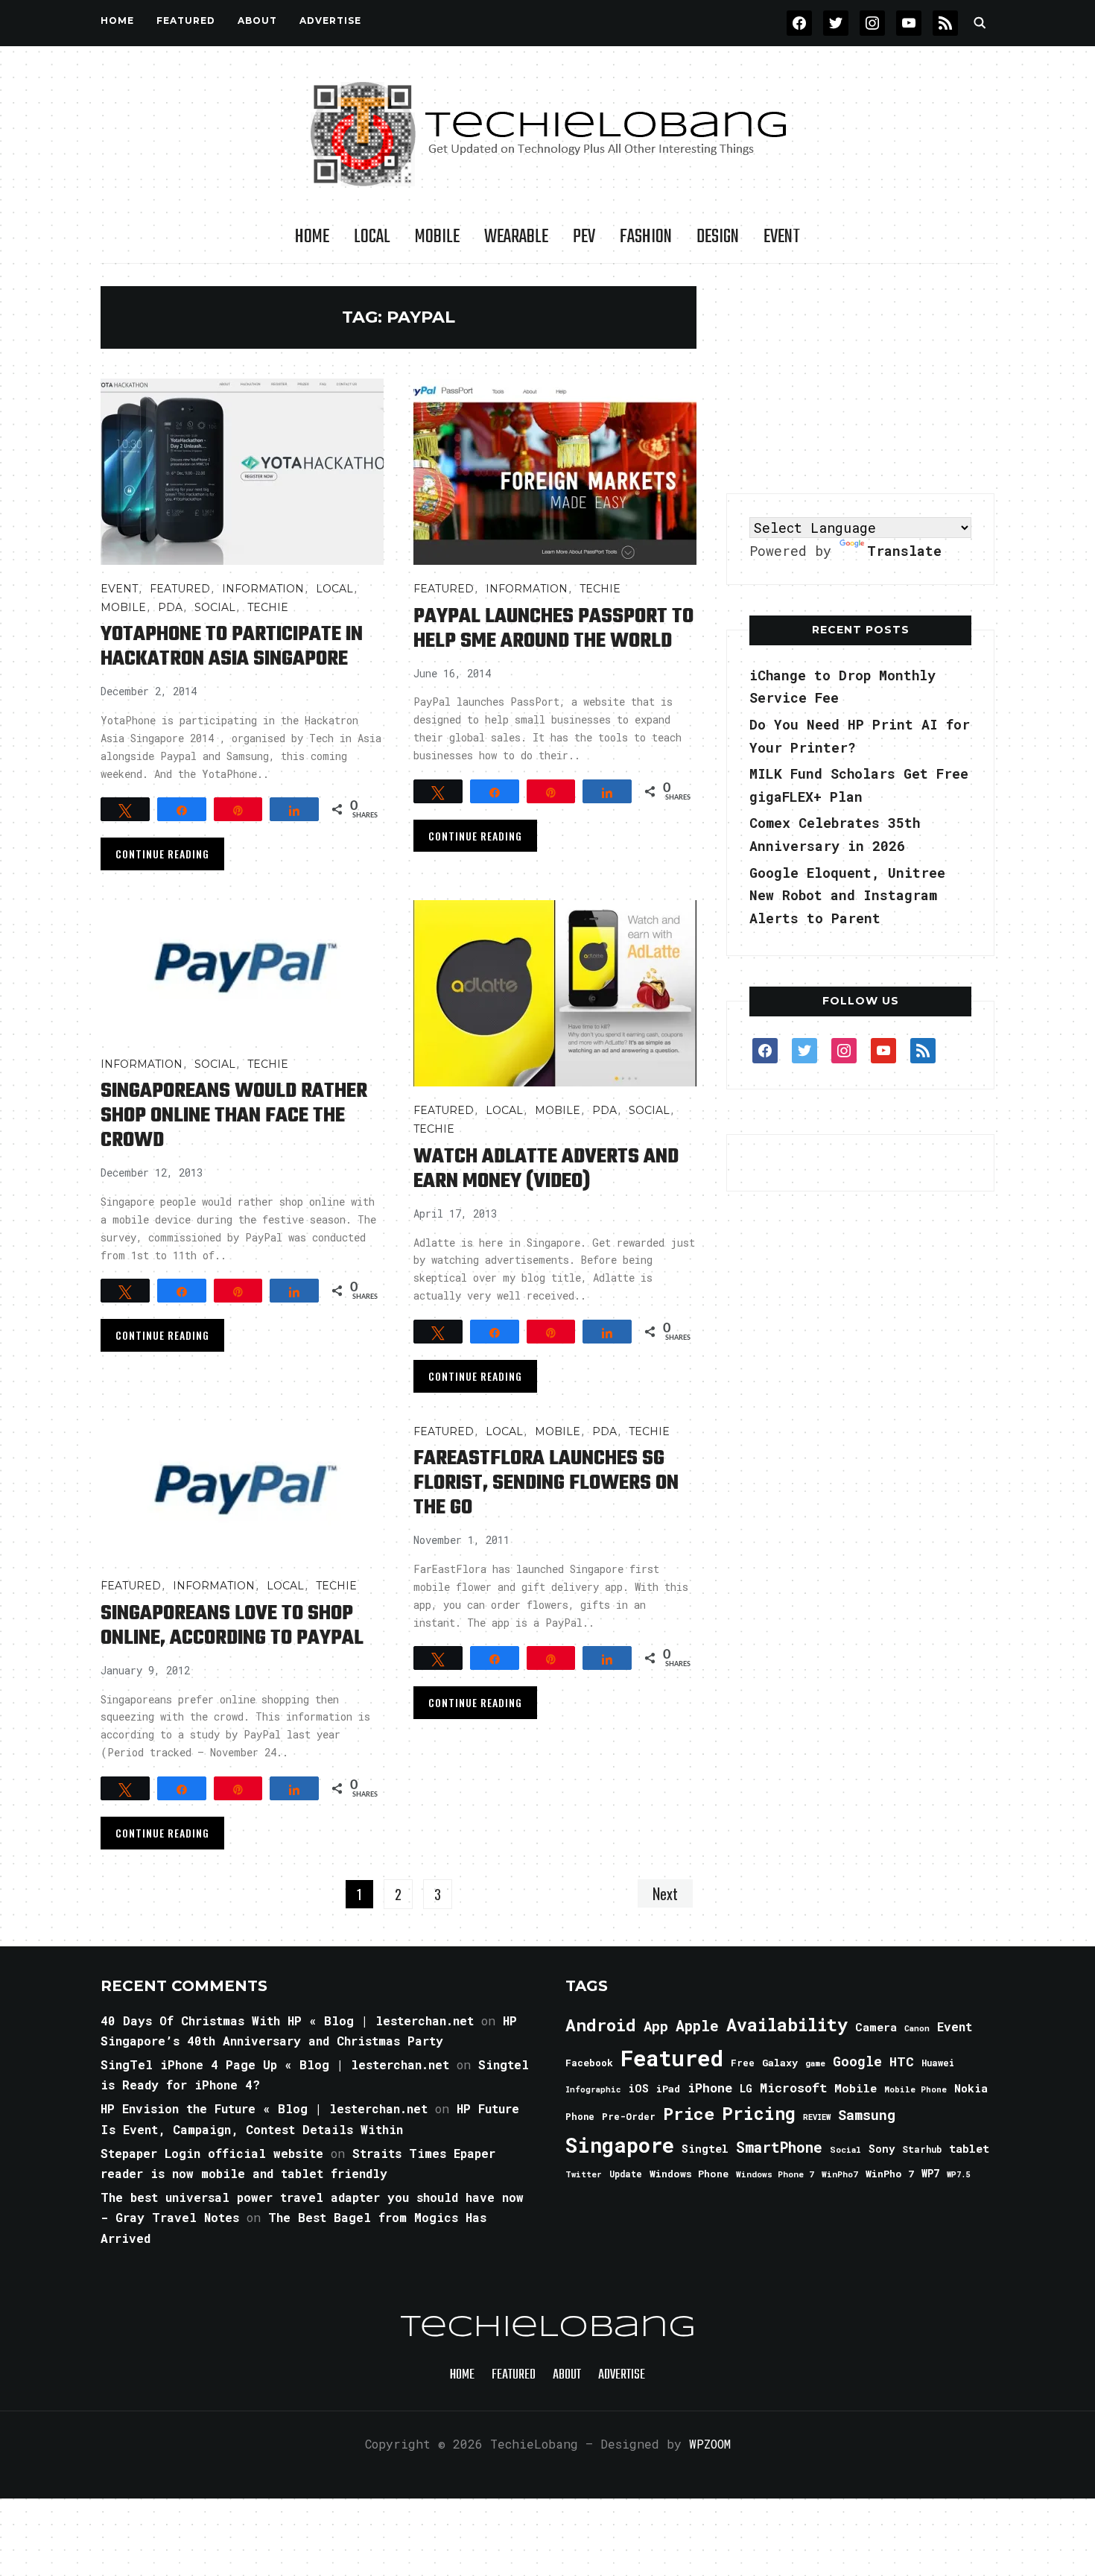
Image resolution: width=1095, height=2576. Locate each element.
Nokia (971, 2088)
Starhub (922, 2149)
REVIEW (817, 2117)
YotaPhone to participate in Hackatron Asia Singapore (232, 647)
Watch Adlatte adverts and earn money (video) (546, 1169)
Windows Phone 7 (775, 2174)
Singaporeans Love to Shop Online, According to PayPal (232, 1626)
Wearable (516, 237)
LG (746, 2088)
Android (601, 2025)
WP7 (930, 2174)
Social (215, 607)
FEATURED (186, 20)
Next (665, 1893)
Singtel (705, 2149)
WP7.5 (958, 2174)
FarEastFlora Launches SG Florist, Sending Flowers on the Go (546, 1483)
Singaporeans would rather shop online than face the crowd (234, 1116)
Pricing (759, 2113)
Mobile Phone (915, 2089)
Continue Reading (162, 854)
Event (782, 237)
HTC (902, 2061)
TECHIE (268, 607)
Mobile (437, 237)
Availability (787, 2025)
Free (743, 2063)
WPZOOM (710, 2444)
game (815, 2063)
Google (857, 2061)
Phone (580, 2116)
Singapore (620, 2145)
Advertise (330, 20)
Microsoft (793, 2088)
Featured (672, 2058)
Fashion (646, 237)
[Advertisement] (860, 379)
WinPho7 (840, 2174)
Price (689, 2113)
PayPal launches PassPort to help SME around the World (553, 629)
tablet (969, 2148)
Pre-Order (629, 2116)
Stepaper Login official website (212, 2153)
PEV (584, 237)
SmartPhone (779, 2147)
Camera (876, 2027)
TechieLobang (548, 2328)
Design (718, 237)
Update (626, 2174)
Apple (697, 2026)
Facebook (589, 2063)
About (257, 20)
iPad (668, 2089)
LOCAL (372, 237)
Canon (917, 2028)
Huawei (938, 2063)
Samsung (867, 2115)
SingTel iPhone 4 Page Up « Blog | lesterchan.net (275, 2064)
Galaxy (780, 2063)
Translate (904, 551)
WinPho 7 (890, 2174)
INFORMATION (263, 589)
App (656, 2026)
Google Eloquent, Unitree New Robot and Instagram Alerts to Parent (847, 895)
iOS (638, 2088)
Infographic (593, 2089)
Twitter (584, 2174)
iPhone (710, 2088)
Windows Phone (689, 2174)
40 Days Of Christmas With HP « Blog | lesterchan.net (287, 2020)
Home (117, 20)
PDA (170, 607)
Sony (882, 2149)
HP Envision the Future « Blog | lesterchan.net (264, 2108)
